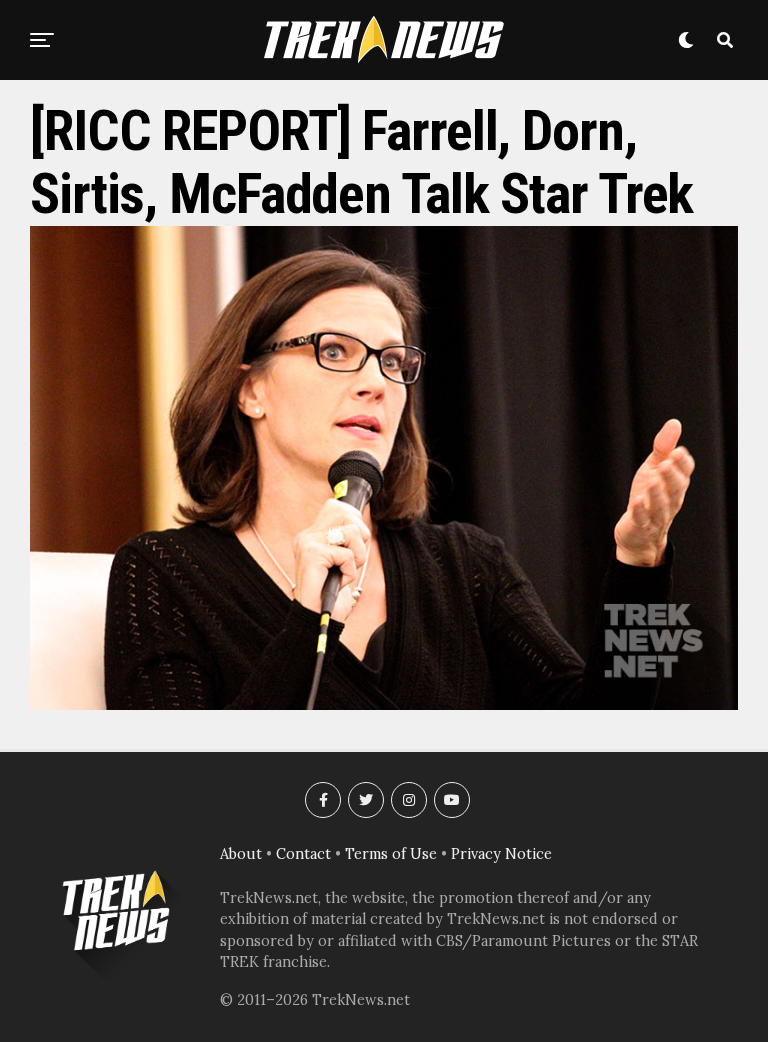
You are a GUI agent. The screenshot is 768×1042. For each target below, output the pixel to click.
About (241, 854)
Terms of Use (391, 854)
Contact (303, 854)
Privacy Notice (501, 854)
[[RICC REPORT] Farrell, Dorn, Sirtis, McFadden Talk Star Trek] (384, 704)
